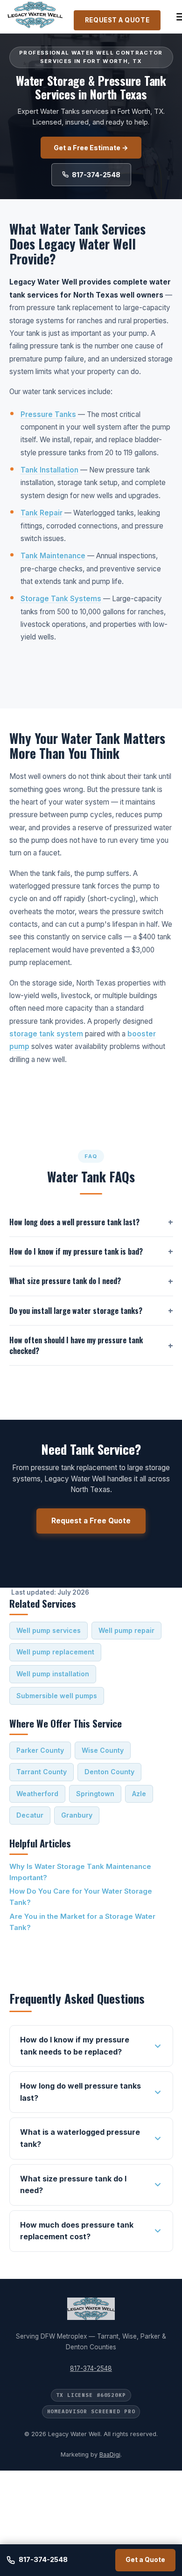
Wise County (103, 1750)
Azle (139, 1794)
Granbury (77, 1815)
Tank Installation (49, 470)
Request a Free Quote (91, 1521)
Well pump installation (53, 1674)
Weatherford (37, 1794)
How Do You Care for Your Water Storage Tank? (81, 1897)
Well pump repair (126, 1630)
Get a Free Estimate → (91, 148)
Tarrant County (42, 1772)
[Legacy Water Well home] (35, 17)
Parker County (40, 1750)
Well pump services (49, 1630)
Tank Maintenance (53, 556)
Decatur (30, 1815)
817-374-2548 (96, 175)
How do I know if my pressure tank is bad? (76, 1251)
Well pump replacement (55, 1652)
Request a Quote (117, 20)
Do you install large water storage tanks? (76, 1311)
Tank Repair (42, 513)
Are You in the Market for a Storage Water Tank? (82, 1922)
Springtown (95, 1794)
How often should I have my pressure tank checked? (76, 1345)
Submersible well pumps (57, 1696)
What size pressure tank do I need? (65, 1281)
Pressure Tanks (48, 414)
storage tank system (46, 1034)
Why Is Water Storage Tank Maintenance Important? (80, 1872)
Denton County (109, 1772)
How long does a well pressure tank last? (74, 1222)
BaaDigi (110, 2454)
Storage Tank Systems (61, 599)
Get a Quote (145, 2560)
